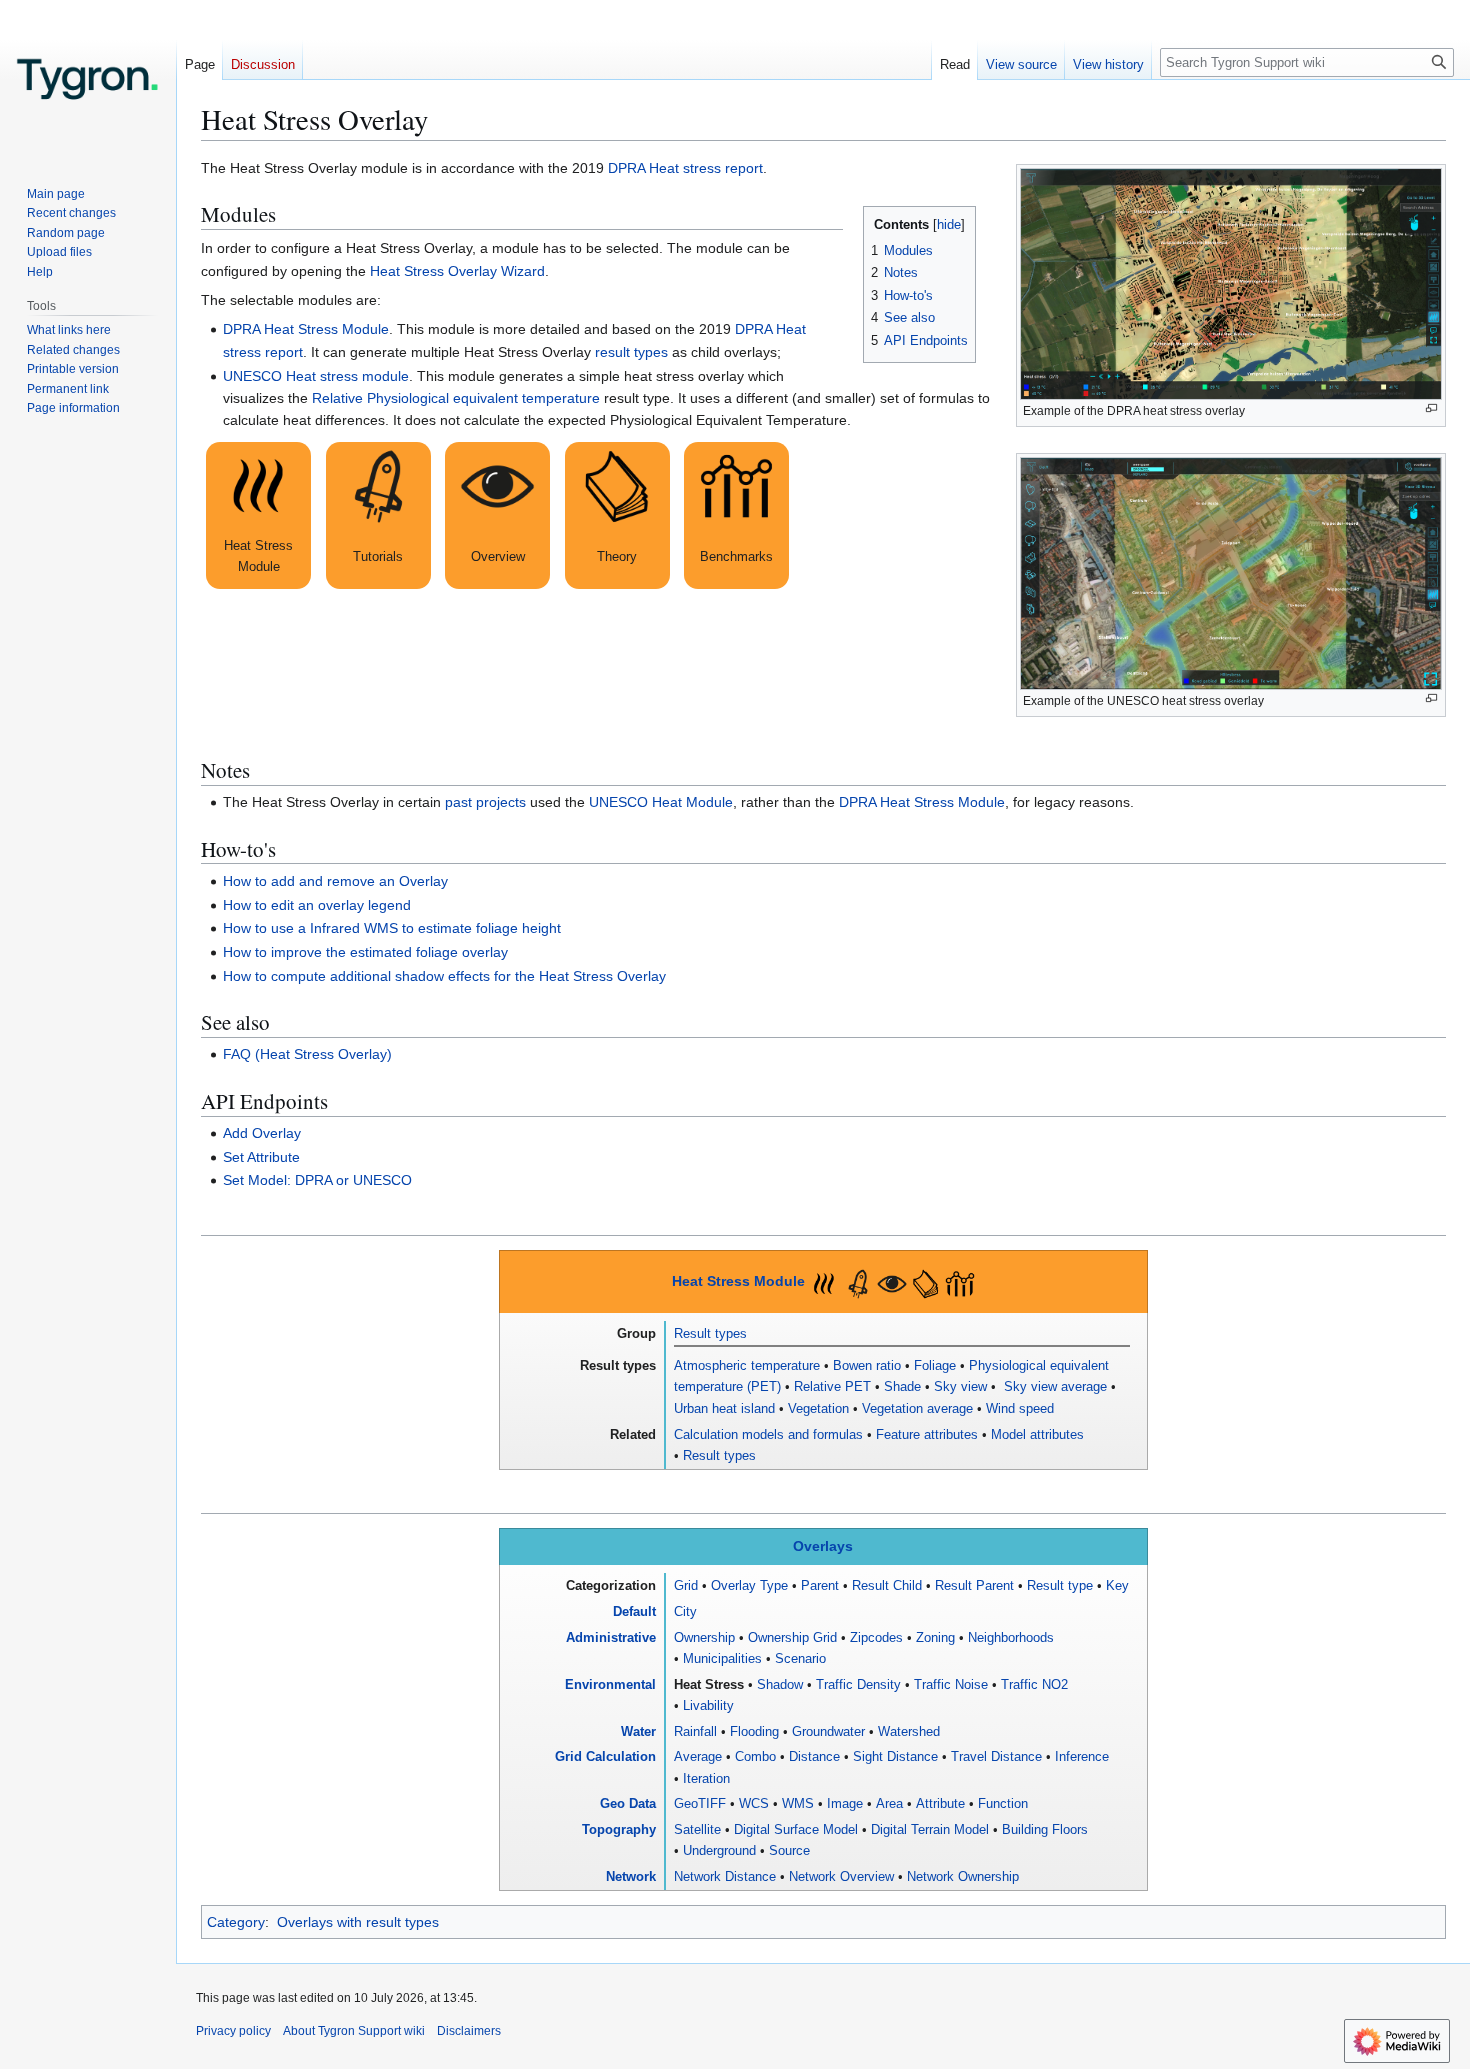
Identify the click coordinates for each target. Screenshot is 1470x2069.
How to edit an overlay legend (317, 905)
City (685, 1611)
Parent (820, 1585)
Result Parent (974, 1585)
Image (845, 1803)
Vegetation (818, 1408)
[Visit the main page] (88, 80)
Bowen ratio (867, 1365)
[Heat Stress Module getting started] (378, 515)
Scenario (800, 1658)
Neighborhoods (1011, 1637)
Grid (686, 1585)
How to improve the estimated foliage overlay (365, 952)
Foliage (935, 1365)
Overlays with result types (358, 1922)
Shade (902, 1386)
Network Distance (725, 1876)
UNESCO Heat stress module (316, 376)
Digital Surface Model (796, 1829)
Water (638, 1731)
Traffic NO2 (1034, 1684)
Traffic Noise (951, 1684)
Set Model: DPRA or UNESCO (317, 1180)
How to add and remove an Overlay (335, 881)
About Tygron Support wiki (354, 2031)
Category (236, 1922)
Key (1117, 1585)
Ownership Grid (792, 1637)
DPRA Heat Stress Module (306, 329)
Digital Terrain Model (930, 1829)
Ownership (704, 1637)
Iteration (706, 1778)
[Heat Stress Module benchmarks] (736, 515)
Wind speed (1020, 1408)
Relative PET (832, 1386)
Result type (1060, 1585)
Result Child (887, 1585)
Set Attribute (261, 1157)
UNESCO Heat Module (661, 802)
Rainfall (695, 1731)
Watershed (909, 1731)
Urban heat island (724, 1408)
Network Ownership (963, 1876)
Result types (710, 1333)
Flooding (754, 1731)
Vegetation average (917, 1408)
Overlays (823, 1546)
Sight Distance (895, 1756)
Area (889, 1803)
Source (789, 1850)
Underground (719, 1850)
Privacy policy (233, 2031)
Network (631, 1876)
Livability (708, 1705)
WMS (798, 1803)
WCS (754, 1803)
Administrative (611, 1637)
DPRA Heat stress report (685, 168)
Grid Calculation (605, 1756)
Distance (814, 1756)
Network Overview (841, 1876)
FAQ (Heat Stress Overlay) (307, 1054)
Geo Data (628, 1803)
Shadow (780, 1684)
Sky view (960, 1386)
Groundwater (828, 1731)
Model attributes (1037, 1434)
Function (1003, 1803)
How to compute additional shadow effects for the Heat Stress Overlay (444, 976)
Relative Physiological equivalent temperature (456, 398)
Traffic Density (858, 1684)
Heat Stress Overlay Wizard (457, 271)
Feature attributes (927, 1434)
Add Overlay (262, 1133)
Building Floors (1045, 1829)
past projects (485, 802)
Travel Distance (996, 1756)
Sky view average (1053, 1386)
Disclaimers (469, 2031)
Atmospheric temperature (747, 1365)
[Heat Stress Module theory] (617, 515)
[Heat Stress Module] (258, 515)
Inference (1082, 1756)
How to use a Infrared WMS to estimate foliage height (392, 928)
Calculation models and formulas (768, 1434)
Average (698, 1756)
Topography (619, 1829)
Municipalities (722, 1658)
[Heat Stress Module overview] (497, 515)
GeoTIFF (700, 1803)
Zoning (935, 1637)
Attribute (940, 1803)
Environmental (610, 1684)
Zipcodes (876, 1637)
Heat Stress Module (738, 1281)
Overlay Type (749, 1585)
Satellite (697, 1829)
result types (631, 352)
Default (634, 1611)
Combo (755, 1756)
